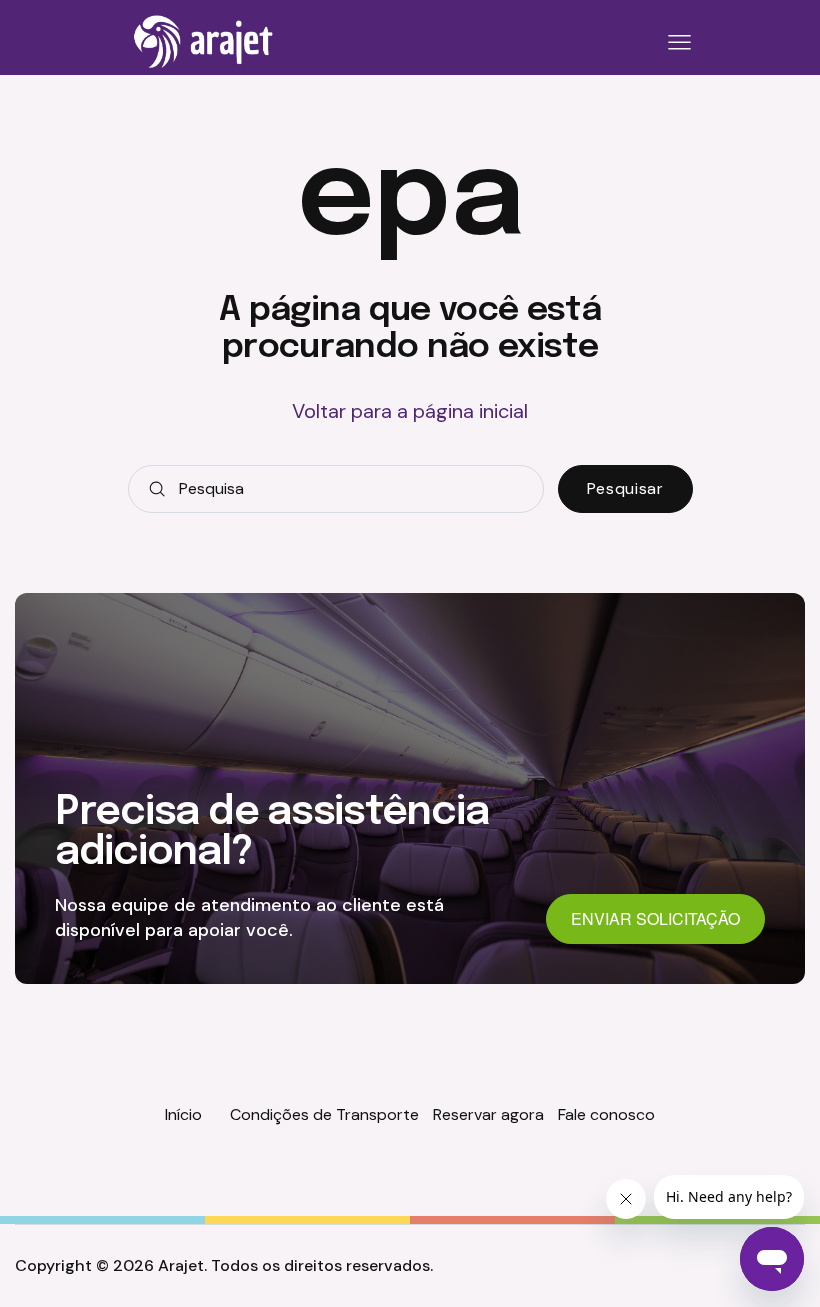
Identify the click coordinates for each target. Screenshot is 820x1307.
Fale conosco (606, 1114)
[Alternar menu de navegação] (676, 43)
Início (183, 1114)
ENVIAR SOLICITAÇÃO (655, 918)
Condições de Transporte (324, 1114)
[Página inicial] (204, 42)
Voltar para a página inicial (410, 411)
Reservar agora (488, 1114)
